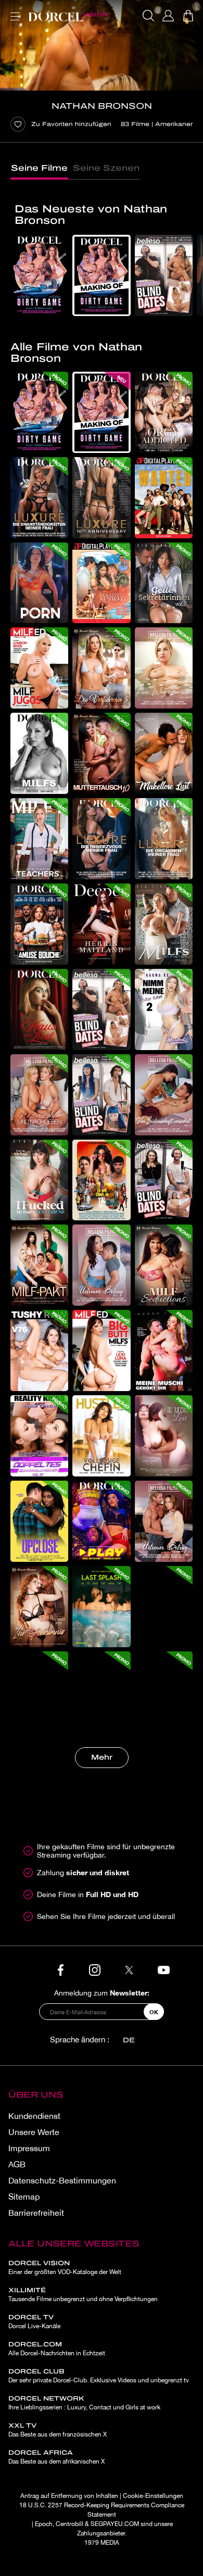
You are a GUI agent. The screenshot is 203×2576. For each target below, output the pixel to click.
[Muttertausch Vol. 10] (101, 753)
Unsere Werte (34, 2132)
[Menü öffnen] (13, 10)
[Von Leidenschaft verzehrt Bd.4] (164, 1095)
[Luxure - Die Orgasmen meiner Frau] (164, 839)
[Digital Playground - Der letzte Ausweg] (101, 583)
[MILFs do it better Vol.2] (164, 924)
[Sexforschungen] (101, 1692)
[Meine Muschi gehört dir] (164, 1350)
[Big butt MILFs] (101, 1350)
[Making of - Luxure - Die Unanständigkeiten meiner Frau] (39, 1692)
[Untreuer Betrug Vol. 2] (164, 1521)
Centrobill (69, 2524)
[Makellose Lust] (164, 753)
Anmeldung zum (102, 1993)
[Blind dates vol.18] (164, 1180)
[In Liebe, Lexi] (164, 1436)
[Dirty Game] (39, 275)
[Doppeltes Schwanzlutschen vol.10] (39, 1436)
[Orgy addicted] (164, 412)
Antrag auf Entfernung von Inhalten (69, 2496)
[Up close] (39, 1521)
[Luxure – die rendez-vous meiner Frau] (101, 839)
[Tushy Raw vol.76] (39, 1350)
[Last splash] (101, 1607)
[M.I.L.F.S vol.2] (39, 753)
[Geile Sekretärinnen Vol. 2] (164, 583)
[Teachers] (39, 839)
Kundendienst (34, 2116)
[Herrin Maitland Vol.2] (101, 924)
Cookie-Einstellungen (153, 2496)
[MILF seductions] (164, 1265)
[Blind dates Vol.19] (101, 1095)
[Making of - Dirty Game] (101, 275)
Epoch (44, 2524)
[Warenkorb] (188, 16)
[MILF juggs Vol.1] (39, 668)
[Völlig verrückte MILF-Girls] (164, 1692)
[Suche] (148, 16)
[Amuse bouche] (39, 924)
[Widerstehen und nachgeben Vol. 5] (39, 1095)
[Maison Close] (39, 1009)
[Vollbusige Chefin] (101, 1436)
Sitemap (24, 2196)
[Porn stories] (39, 583)
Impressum (29, 2148)
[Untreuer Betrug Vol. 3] (101, 1265)
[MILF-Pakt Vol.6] (39, 1265)
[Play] (101, 1521)
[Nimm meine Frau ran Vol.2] (164, 1009)
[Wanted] (164, 498)
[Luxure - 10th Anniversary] (101, 498)
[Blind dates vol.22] (164, 275)
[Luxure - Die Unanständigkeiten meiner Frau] (39, 498)
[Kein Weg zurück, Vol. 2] (164, 668)
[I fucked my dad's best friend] (39, 1180)
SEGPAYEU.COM (115, 2524)
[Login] (168, 16)
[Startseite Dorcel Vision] (68, 16)
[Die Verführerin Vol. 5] (101, 668)
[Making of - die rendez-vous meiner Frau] (164, 1607)
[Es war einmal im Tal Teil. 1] (101, 1180)
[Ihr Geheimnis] (39, 1607)
